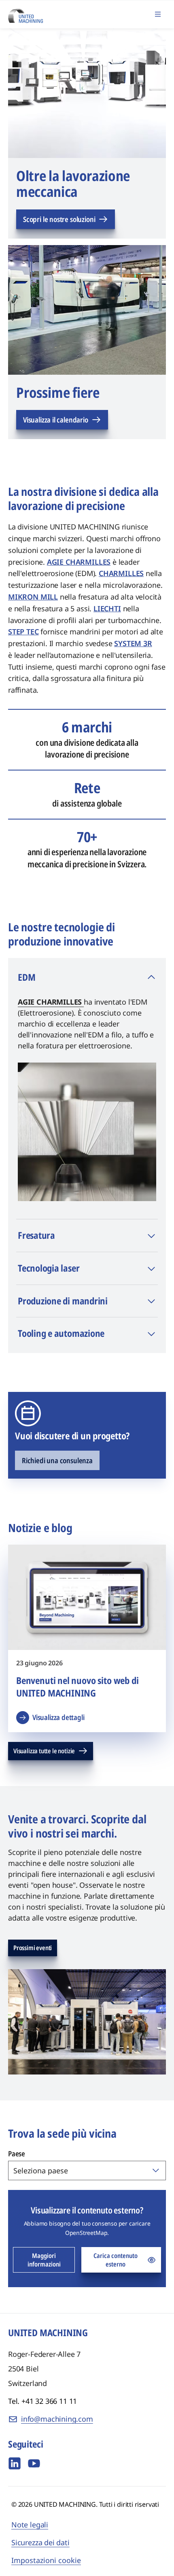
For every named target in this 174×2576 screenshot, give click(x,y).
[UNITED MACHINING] (25, 14)
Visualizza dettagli (58, 1717)
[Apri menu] (158, 14)
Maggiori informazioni (44, 2260)
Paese (17, 2153)
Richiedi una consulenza (57, 1460)
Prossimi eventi (33, 1948)
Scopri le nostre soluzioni (59, 219)
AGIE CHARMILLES (51, 1002)
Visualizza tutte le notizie (44, 1751)
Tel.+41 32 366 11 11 (42, 2401)
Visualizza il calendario (56, 420)
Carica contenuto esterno (116, 2260)
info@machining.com (57, 2419)
